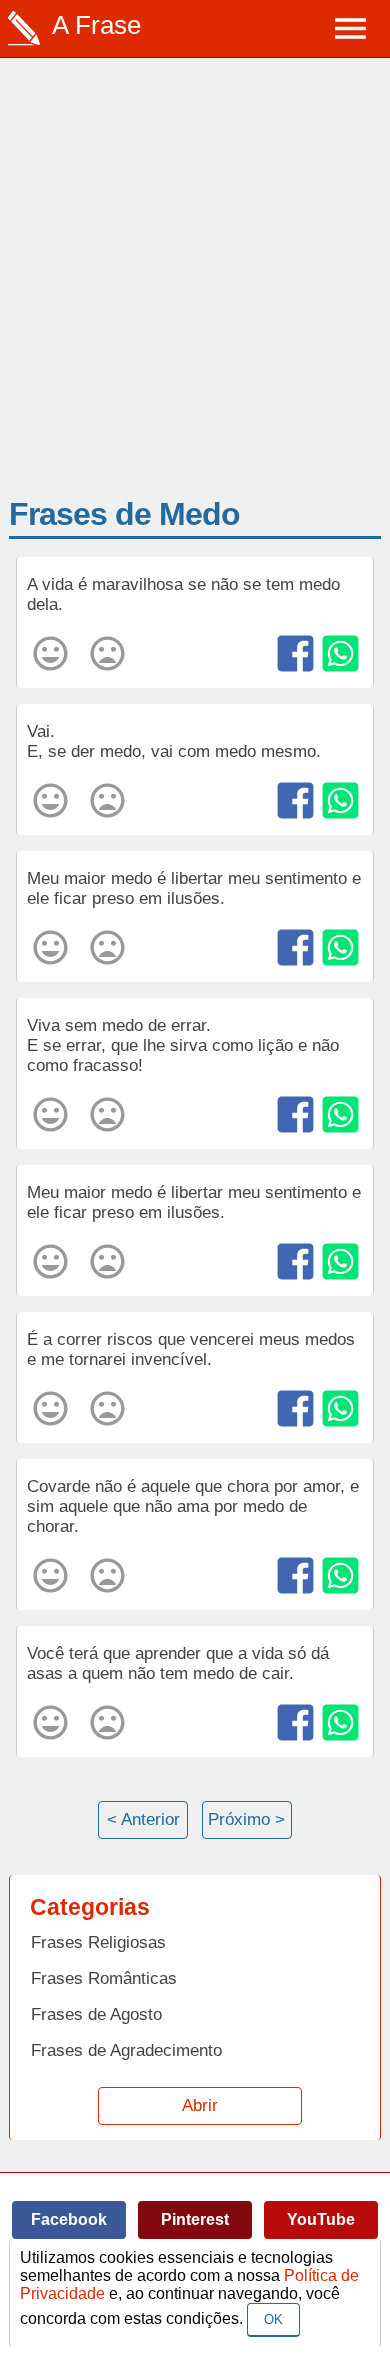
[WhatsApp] (340, 653)
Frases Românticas (104, 1978)
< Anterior (143, 1819)
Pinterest (195, 2219)
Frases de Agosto (96, 2014)
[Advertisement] (195, 291)
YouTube (321, 2219)
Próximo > (246, 1819)
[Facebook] (295, 653)
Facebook (69, 2219)
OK (273, 2319)
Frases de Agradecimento (126, 2050)
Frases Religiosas (98, 1942)
